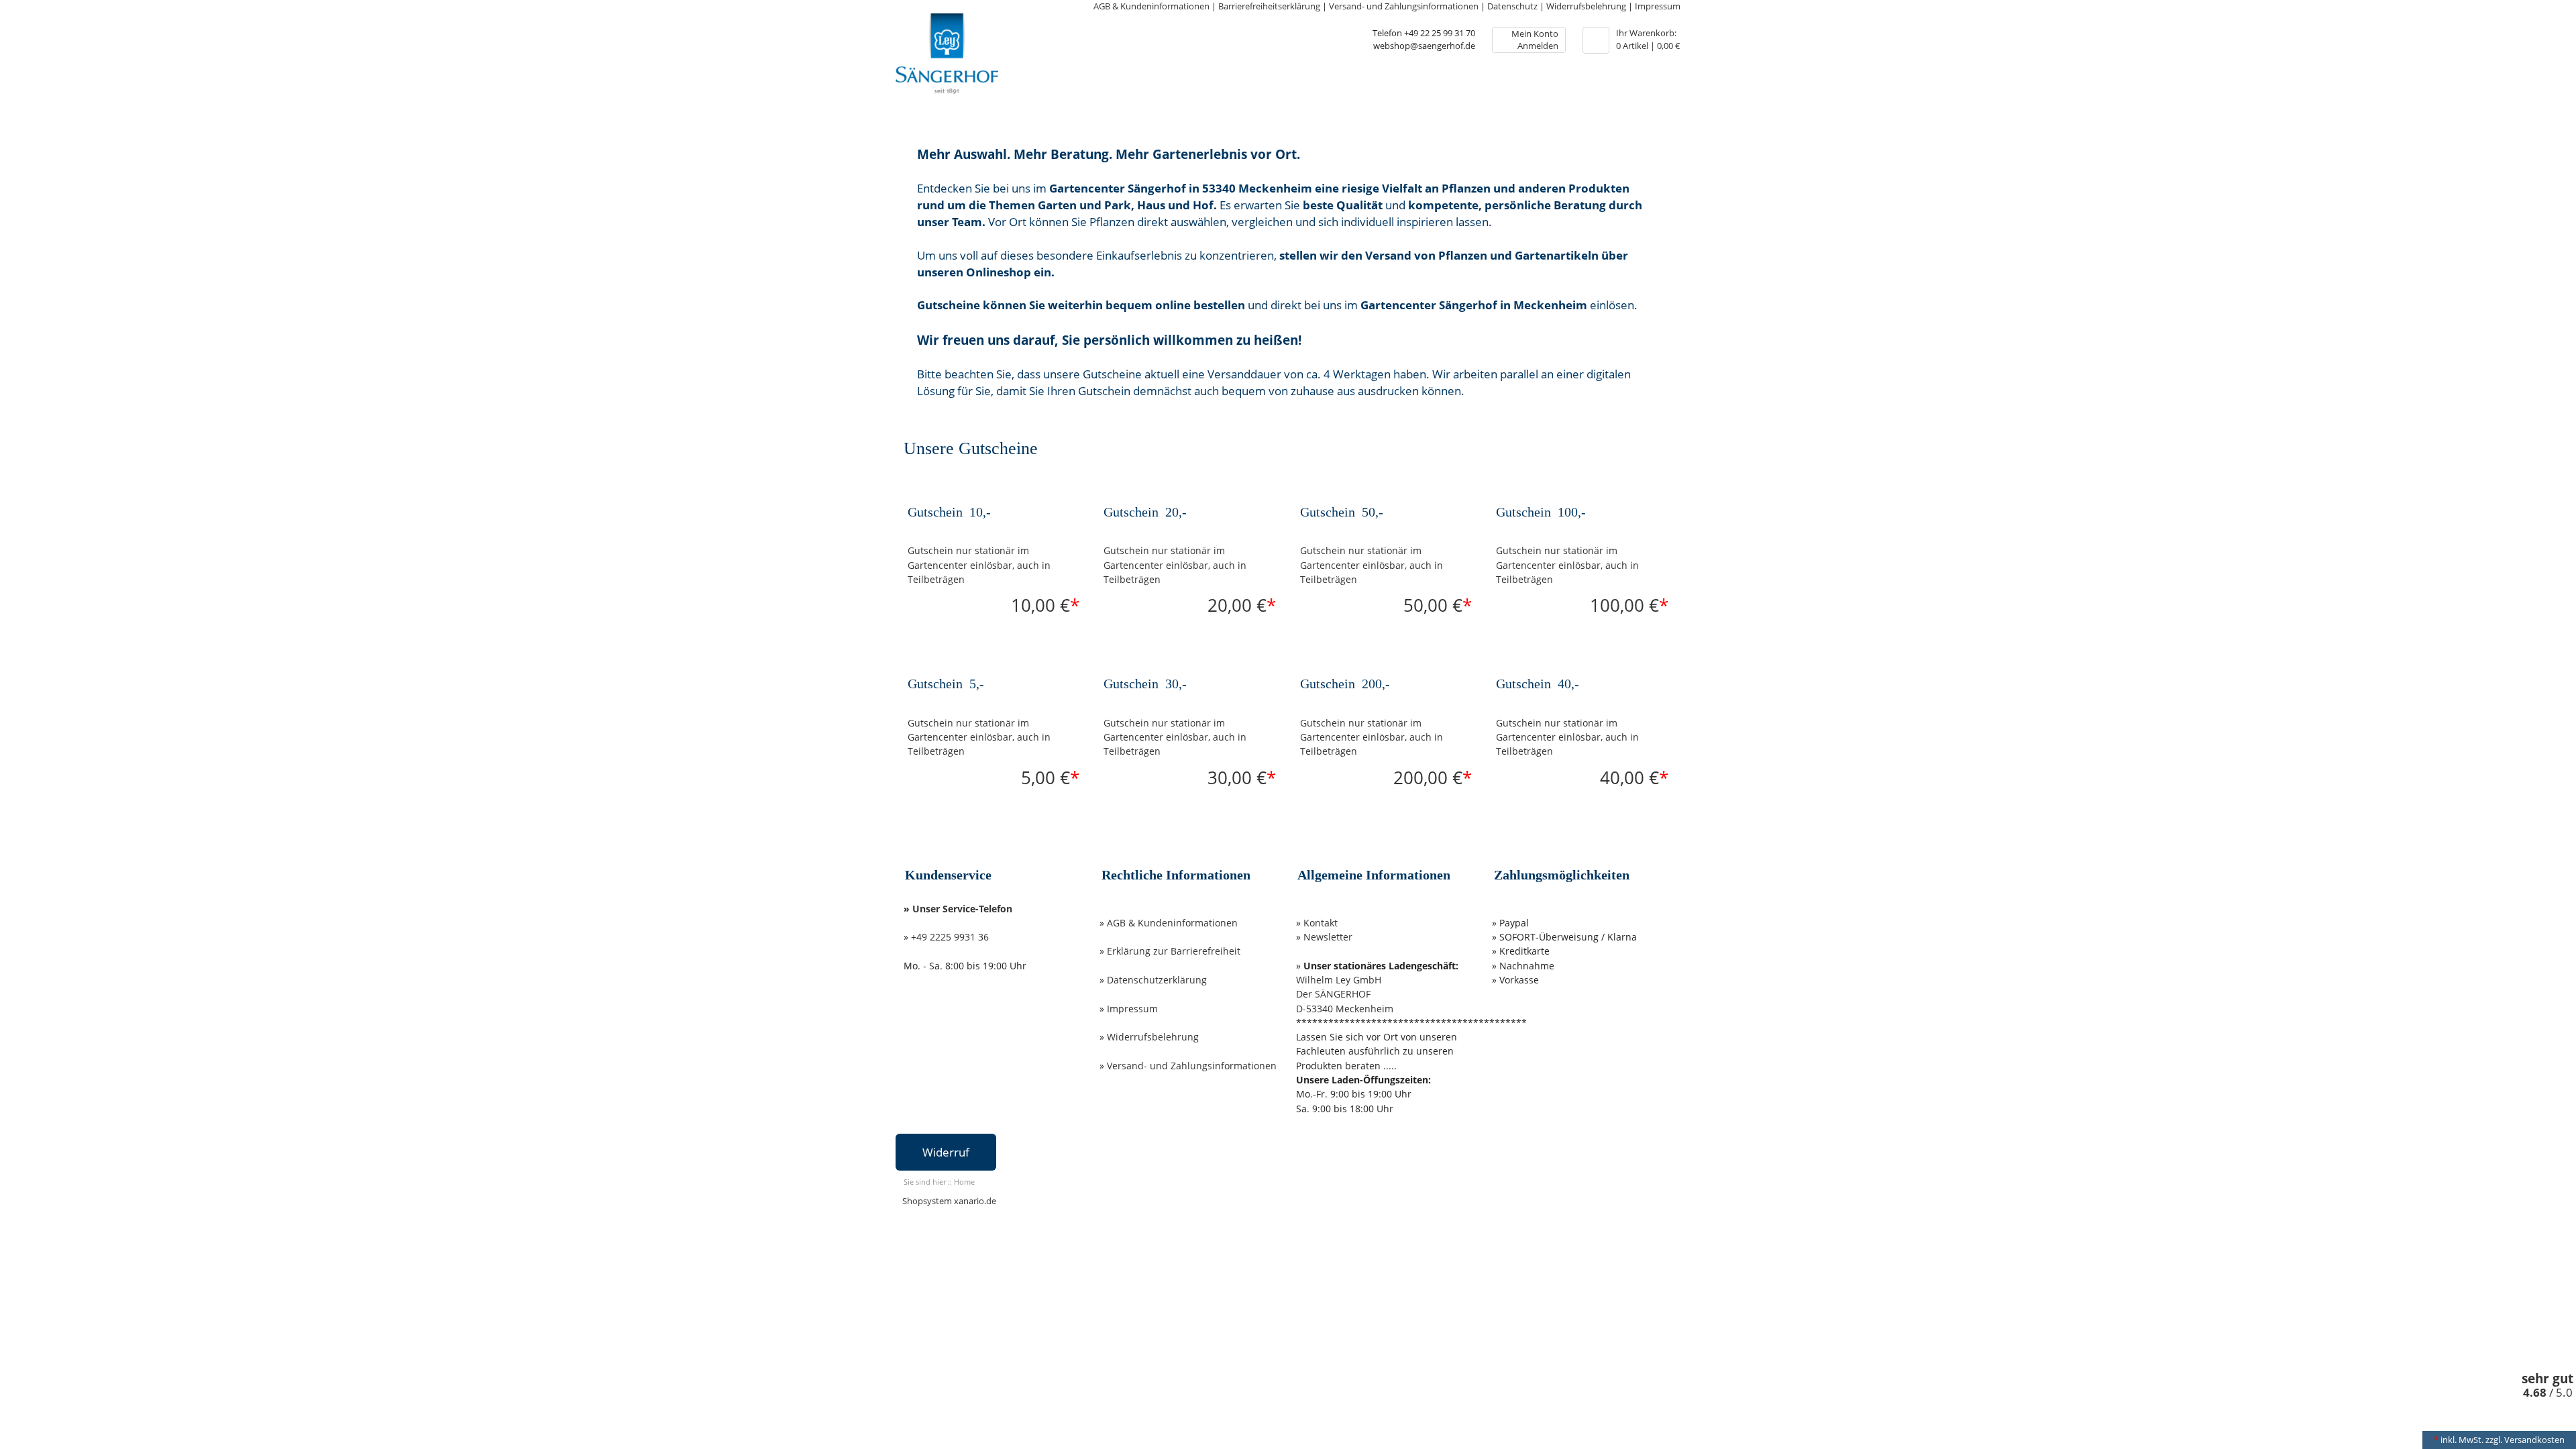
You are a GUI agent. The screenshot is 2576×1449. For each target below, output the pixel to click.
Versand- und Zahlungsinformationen (1404, 6)
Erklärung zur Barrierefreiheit (1174, 951)
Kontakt (1321, 923)
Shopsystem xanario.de (949, 1201)
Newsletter (1328, 937)
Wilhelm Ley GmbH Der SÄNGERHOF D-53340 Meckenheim (1345, 994)
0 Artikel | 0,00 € (1648, 40)
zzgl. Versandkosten (2525, 1440)
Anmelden (1538, 46)
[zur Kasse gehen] (1596, 37)
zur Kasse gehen (1596, 40)
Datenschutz (1512, 6)
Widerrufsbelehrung (1586, 6)
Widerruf (946, 1152)
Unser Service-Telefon (962, 909)
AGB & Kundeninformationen (1151, 6)
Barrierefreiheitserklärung (1269, 6)
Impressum (1658, 6)
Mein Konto (1535, 34)
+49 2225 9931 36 (950, 937)
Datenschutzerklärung (1157, 980)
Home (964, 1182)
